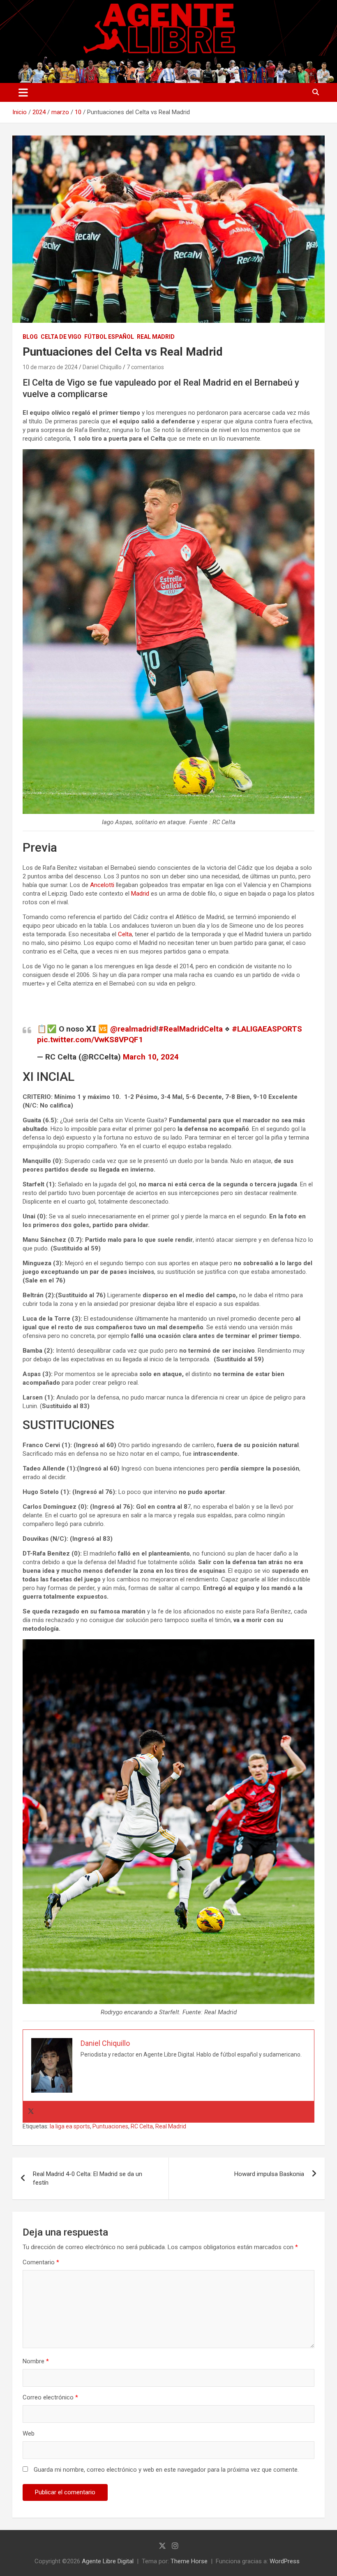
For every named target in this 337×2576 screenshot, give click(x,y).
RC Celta (142, 2126)
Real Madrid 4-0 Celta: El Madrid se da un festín (88, 2178)
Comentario (41, 2262)
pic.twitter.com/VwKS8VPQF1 (90, 1040)
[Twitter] (31, 2112)
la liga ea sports (70, 2126)
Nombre (36, 2361)
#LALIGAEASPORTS (267, 1029)
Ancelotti (102, 885)
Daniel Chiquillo (102, 367)
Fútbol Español (109, 337)
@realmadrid (133, 1029)
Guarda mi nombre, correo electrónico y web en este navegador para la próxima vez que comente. (166, 2470)
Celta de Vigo (61, 337)
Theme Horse (189, 2561)
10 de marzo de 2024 (50, 367)
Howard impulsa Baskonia (269, 2174)
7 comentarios (145, 367)
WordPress (285, 2561)
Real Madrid (156, 337)
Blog (30, 337)
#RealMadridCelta (190, 1029)
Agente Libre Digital (108, 2561)
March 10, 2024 (151, 1057)
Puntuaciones (110, 2126)
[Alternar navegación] (23, 92)
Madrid (140, 894)
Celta (125, 934)
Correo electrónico (50, 2397)
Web (29, 2434)
